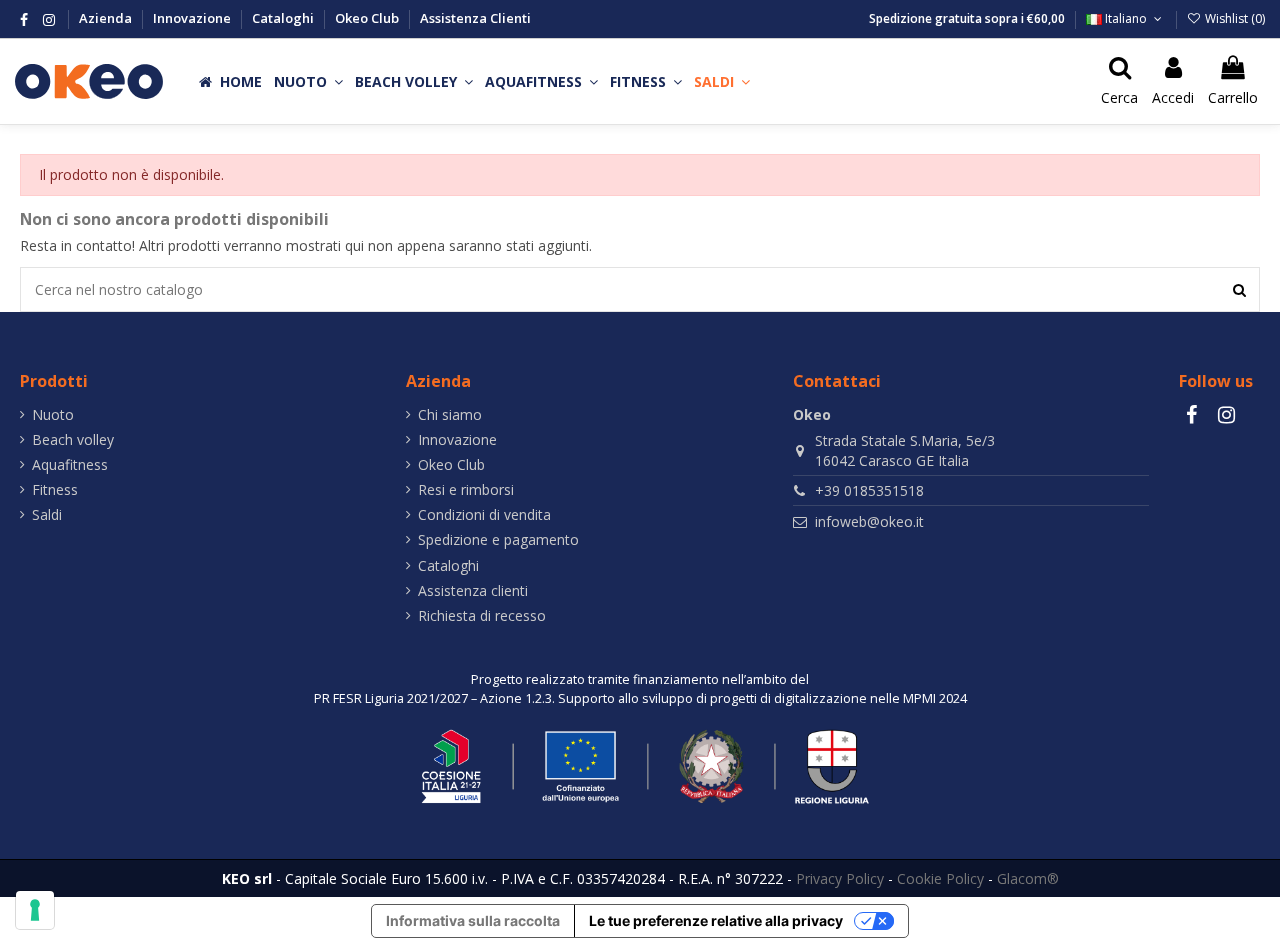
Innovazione (193, 18)
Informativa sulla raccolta (473, 920)
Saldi (47, 514)
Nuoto (53, 414)
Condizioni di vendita (484, 514)
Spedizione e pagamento (498, 539)
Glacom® (1028, 878)
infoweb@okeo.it (869, 521)
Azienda (107, 18)
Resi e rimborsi (466, 489)
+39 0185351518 (869, 490)
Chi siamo (450, 414)
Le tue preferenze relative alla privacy (716, 920)
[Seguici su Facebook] (24, 19)
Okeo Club (368, 18)
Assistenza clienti (473, 590)
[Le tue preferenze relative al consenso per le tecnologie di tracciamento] (35, 910)
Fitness (55, 489)
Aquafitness (70, 464)
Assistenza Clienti (475, 18)
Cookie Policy (940, 878)
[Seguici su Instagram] (49, 19)
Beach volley (73, 439)
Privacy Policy (840, 878)
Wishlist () (1233, 18)
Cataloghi (284, 18)
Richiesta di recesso (482, 615)
